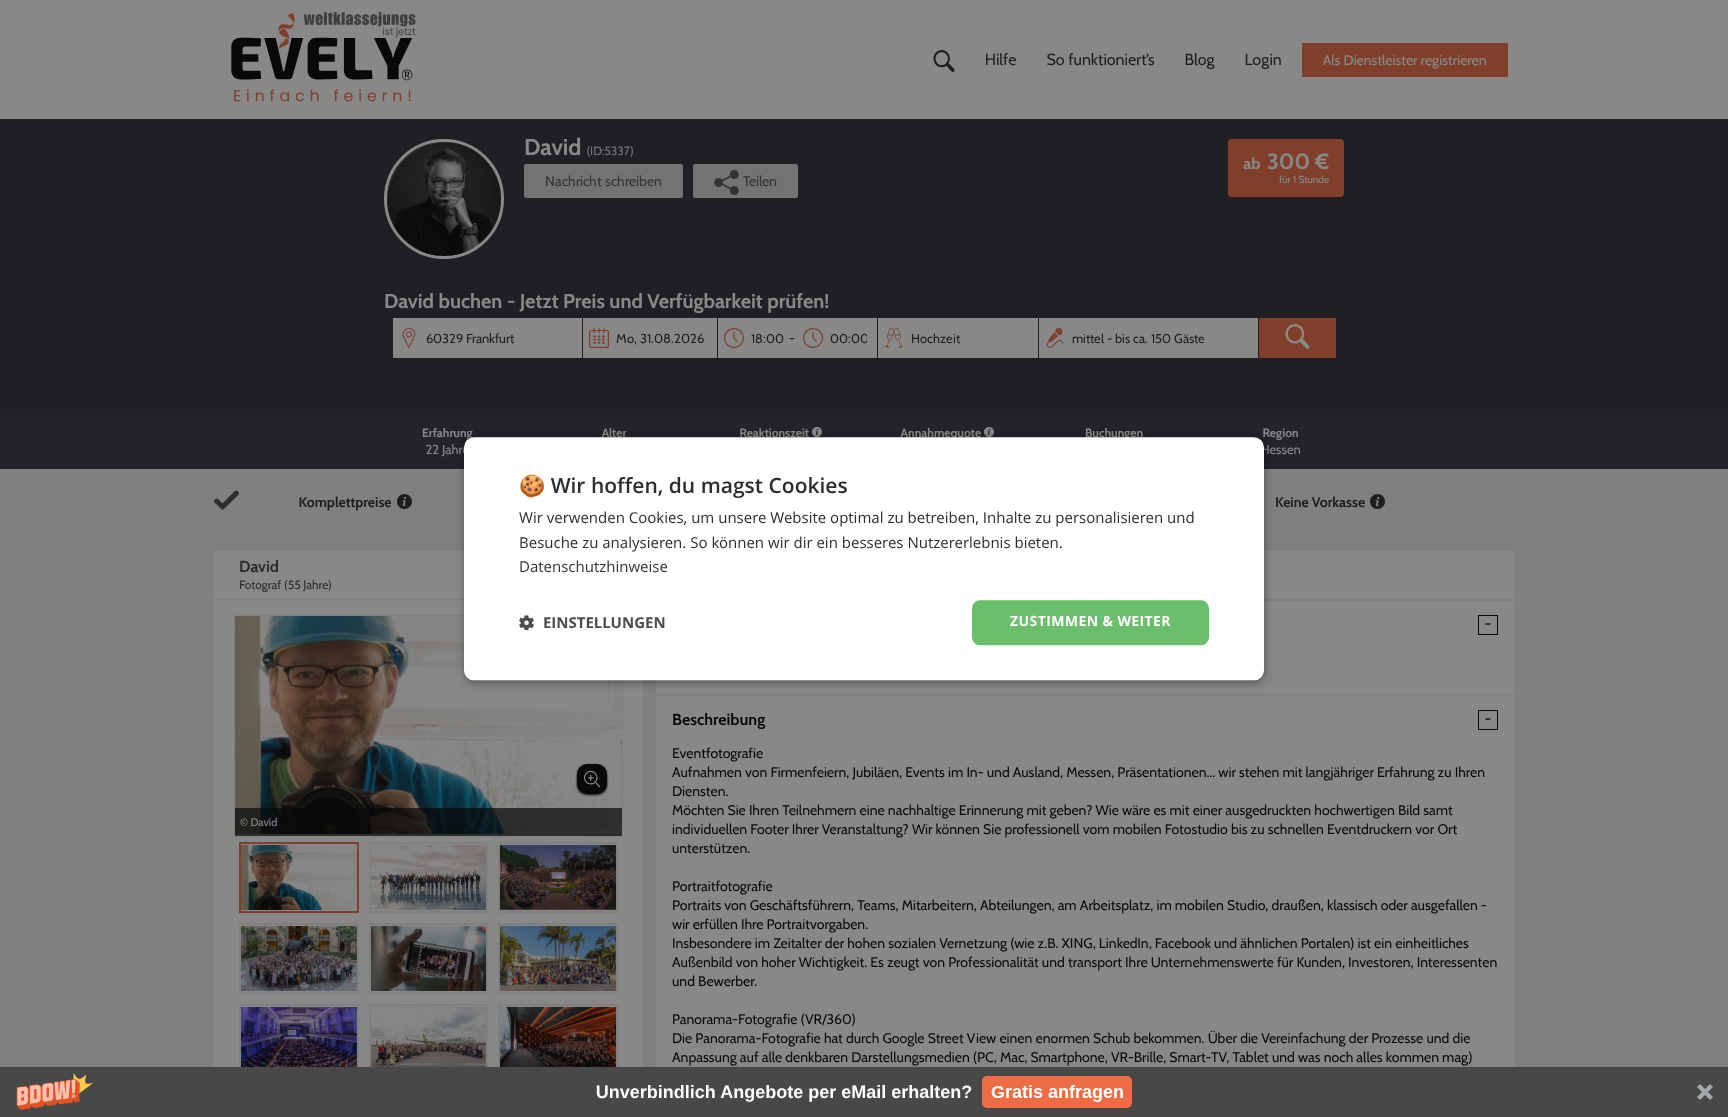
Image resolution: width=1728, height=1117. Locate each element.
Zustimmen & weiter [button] (1090, 621)
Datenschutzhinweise (593, 568)
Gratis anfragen (1057, 1092)
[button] (864, 1092)
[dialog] (864, 558)
